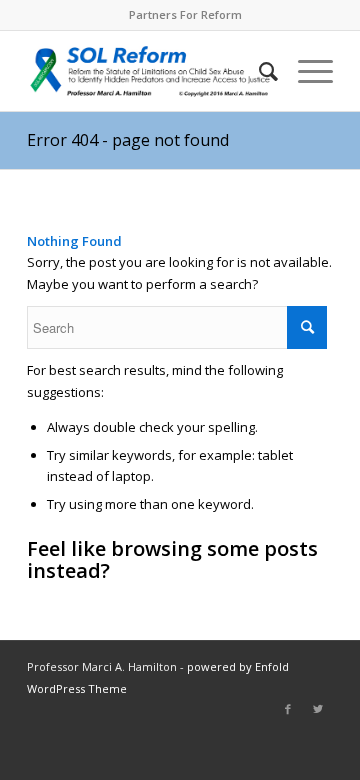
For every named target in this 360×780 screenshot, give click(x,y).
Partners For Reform (185, 14)
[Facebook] (288, 709)
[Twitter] (318, 709)
